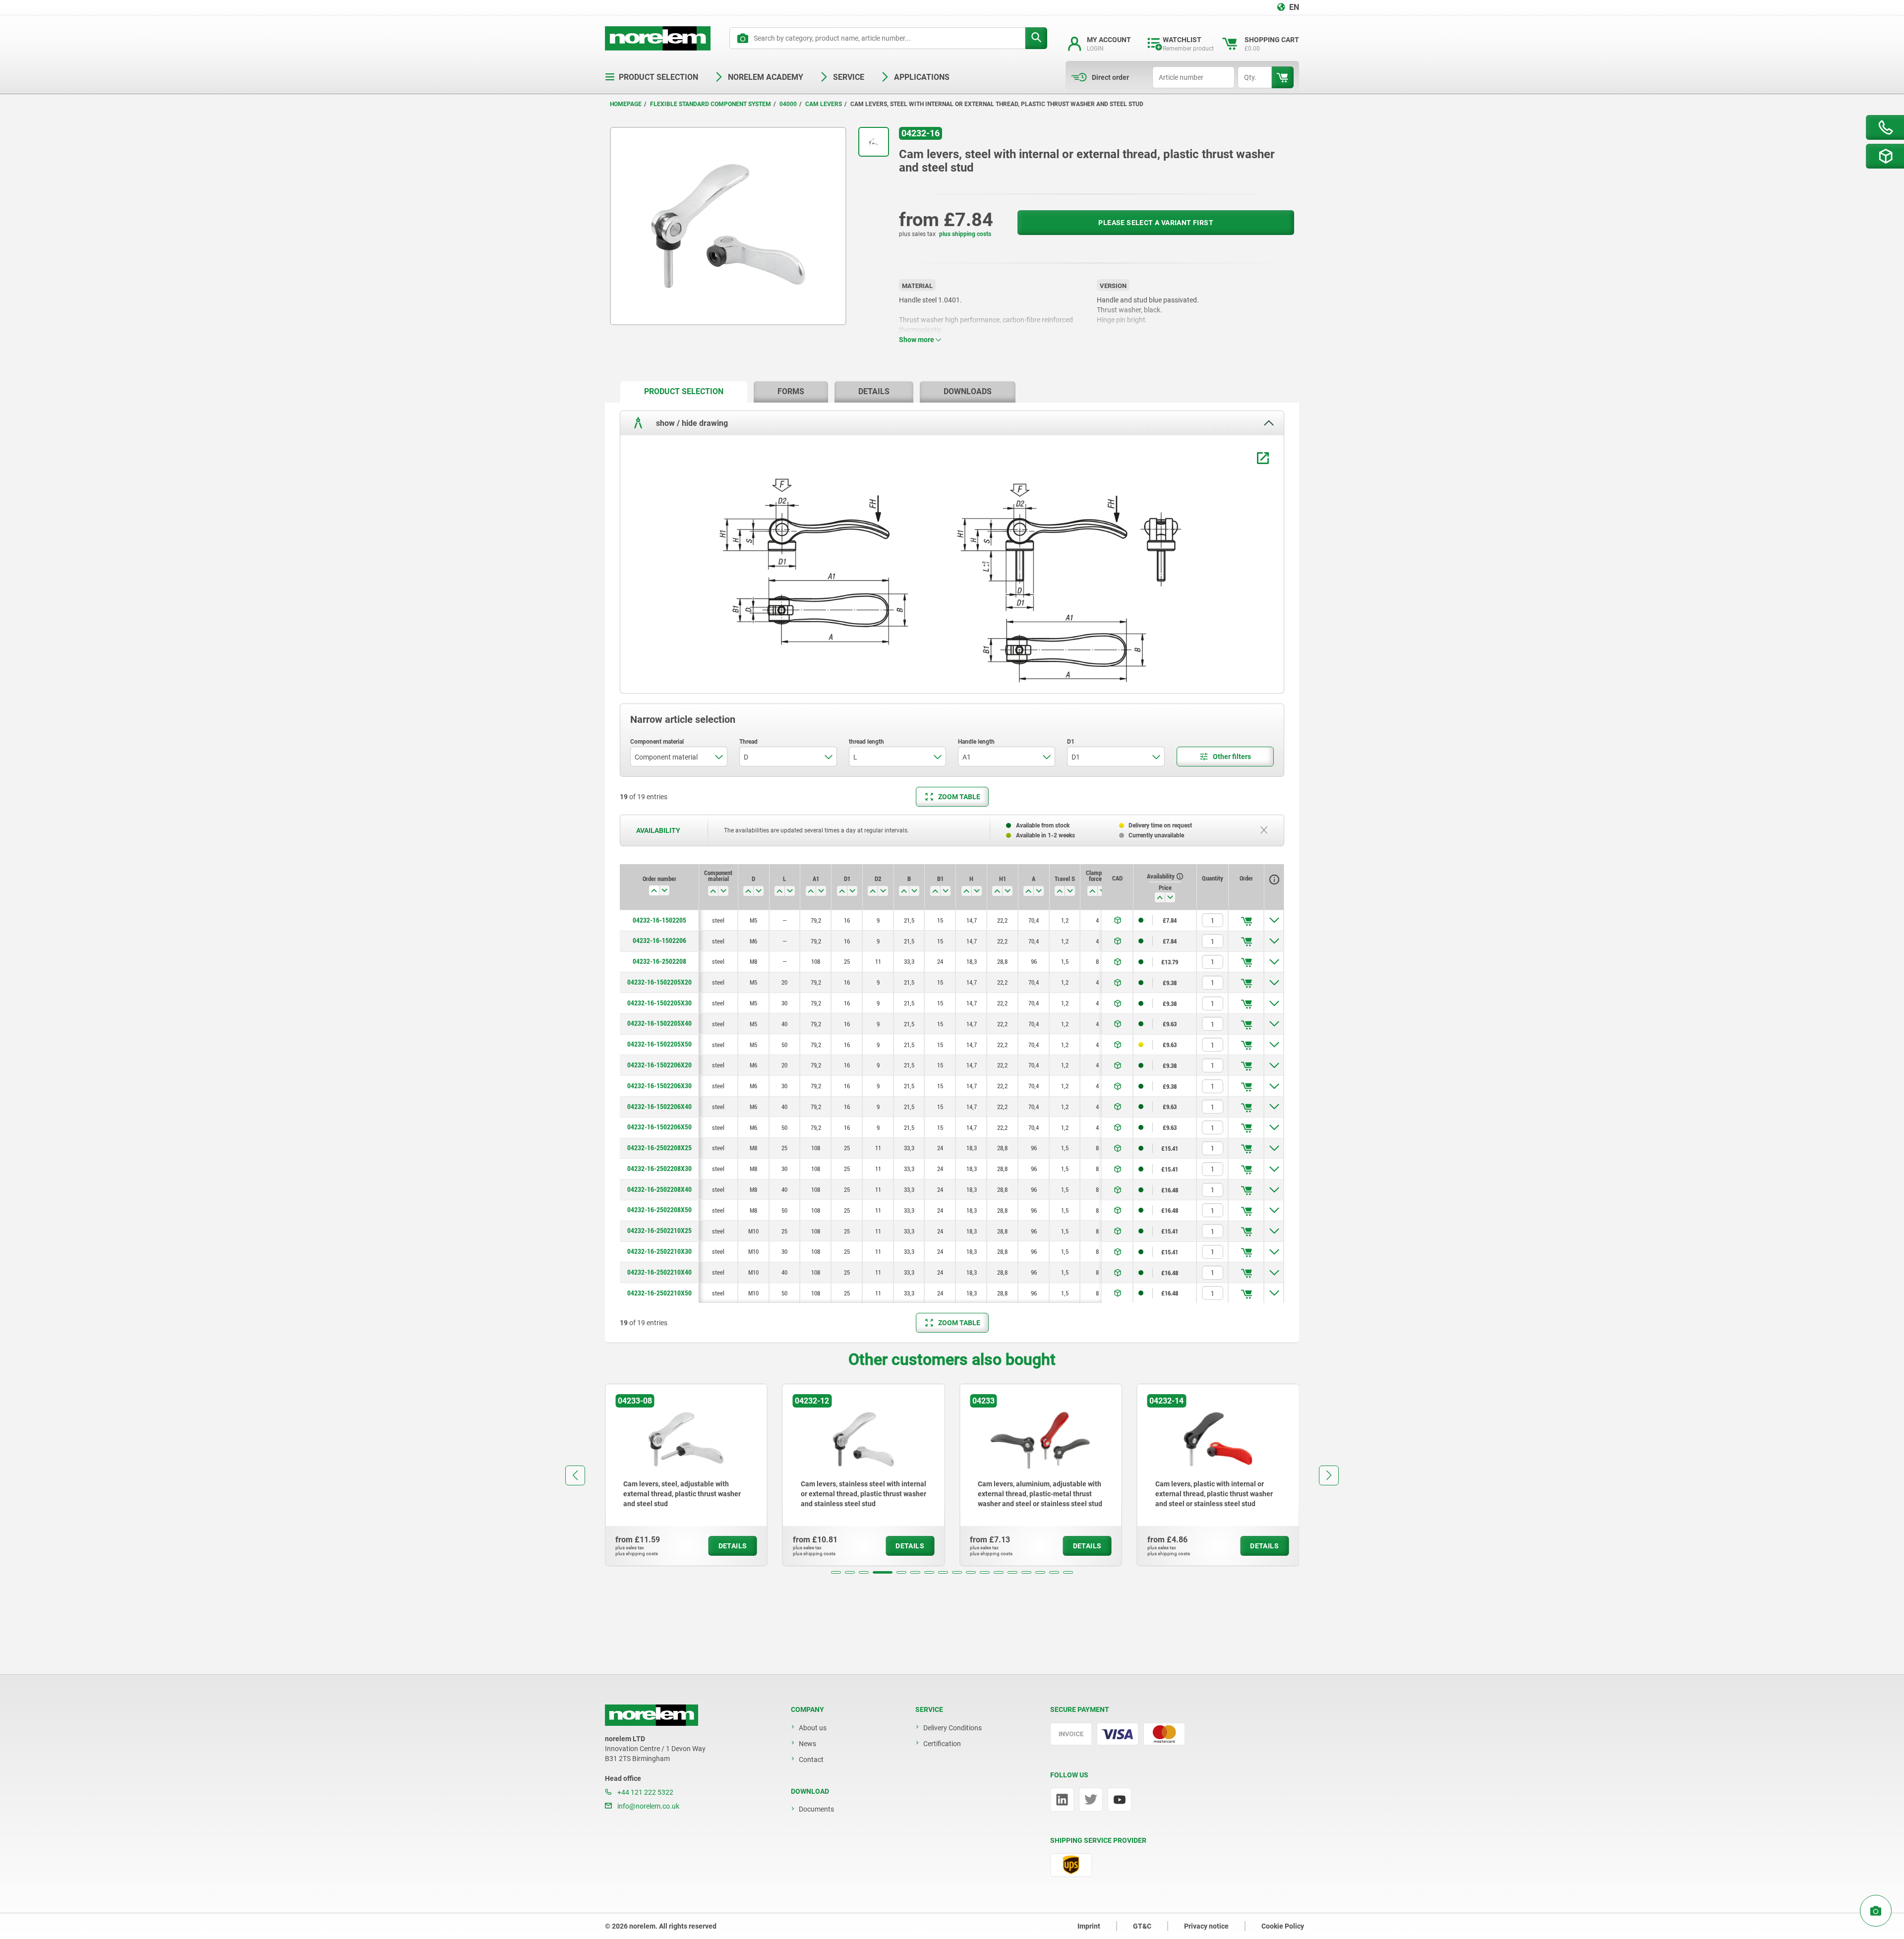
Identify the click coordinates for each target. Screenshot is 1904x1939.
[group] (686, 1475)
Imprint (1089, 1926)
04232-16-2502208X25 (659, 1148)
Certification (942, 1744)
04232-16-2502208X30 (659, 1169)
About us (813, 1728)
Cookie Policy (1283, 1926)
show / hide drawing (691, 423)
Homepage (626, 104)
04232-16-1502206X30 (659, 1086)
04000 (788, 104)
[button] (836, 1572)
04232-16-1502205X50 (659, 1044)
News (807, 1744)
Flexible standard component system (711, 104)
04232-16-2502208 (659, 961)
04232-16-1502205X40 (659, 1023)
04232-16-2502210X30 (659, 1251)
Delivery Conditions (952, 1728)
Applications (922, 77)
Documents (816, 1809)
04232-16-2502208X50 (659, 1210)
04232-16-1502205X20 (659, 982)
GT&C (1142, 1926)
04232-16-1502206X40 (659, 1107)
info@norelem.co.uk (648, 1806)
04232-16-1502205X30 (659, 1003)
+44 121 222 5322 (645, 1792)
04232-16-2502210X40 (659, 1272)
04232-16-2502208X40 (659, 1189)
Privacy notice (1206, 1926)
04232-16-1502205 (659, 920)
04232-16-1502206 (659, 940)
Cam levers (824, 104)
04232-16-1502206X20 (659, 1065)
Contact (811, 1760)
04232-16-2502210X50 (659, 1293)
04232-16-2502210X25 (659, 1231)
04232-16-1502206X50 (659, 1127)
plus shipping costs (965, 234)
